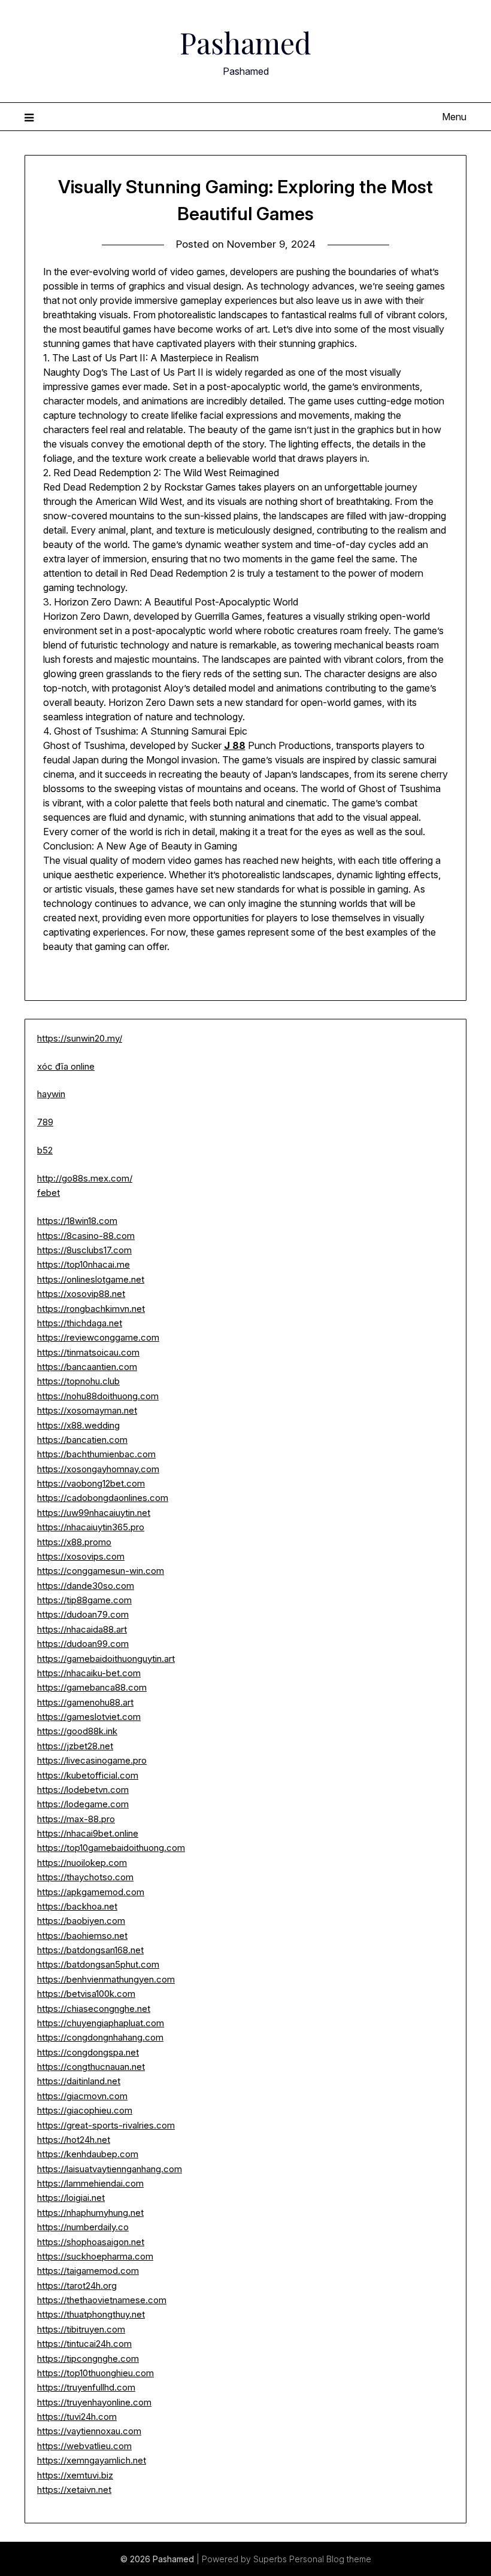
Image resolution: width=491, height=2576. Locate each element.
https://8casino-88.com (86, 1236)
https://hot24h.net (74, 2140)
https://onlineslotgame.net (91, 1279)
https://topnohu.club (78, 1381)
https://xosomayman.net (87, 1410)
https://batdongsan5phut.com (98, 1964)
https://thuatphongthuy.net (91, 2314)
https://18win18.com (77, 1221)
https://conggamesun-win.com (101, 1571)
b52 (45, 1150)
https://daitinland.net (79, 2081)
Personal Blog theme (330, 2559)
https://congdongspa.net (88, 2052)
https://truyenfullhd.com (86, 2387)
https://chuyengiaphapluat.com (101, 2023)
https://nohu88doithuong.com (98, 1396)
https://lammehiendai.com (90, 2183)
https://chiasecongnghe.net (94, 2009)
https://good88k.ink (77, 1731)
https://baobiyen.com (81, 1921)
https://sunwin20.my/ (80, 1038)
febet (49, 1193)
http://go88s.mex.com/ (85, 1178)
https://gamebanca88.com (92, 1687)
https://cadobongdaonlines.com (103, 1498)
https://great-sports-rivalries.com (106, 2125)
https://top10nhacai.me (84, 1264)
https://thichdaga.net (80, 1323)
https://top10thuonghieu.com (96, 2373)
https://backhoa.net (77, 1906)
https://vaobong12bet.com (91, 1483)
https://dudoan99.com (83, 1644)
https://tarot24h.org (77, 2286)
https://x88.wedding (78, 1425)
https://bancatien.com (82, 1440)
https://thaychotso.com (85, 1877)
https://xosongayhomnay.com (98, 1469)
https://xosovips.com (81, 1556)
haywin (51, 1094)
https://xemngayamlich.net (92, 2460)
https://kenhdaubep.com (88, 2154)
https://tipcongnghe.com (88, 2359)
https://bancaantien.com (87, 1367)
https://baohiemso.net (82, 1936)
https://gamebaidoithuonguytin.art (106, 1659)
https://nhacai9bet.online (88, 1833)
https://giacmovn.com (82, 2096)
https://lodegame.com (83, 1804)
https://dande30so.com (86, 1586)
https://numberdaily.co (83, 2227)
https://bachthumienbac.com (96, 1454)
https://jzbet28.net (75, 1746)
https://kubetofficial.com (88, 1775)
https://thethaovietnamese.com (102, 2300)
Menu (454, 117)
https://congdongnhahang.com (100, 2037)
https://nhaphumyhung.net (90, 2213)
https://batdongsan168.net (90, 1950)
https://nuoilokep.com (82, 1863)
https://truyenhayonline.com (94, 2402)
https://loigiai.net (71, 2198)
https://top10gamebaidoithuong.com (111, 1848)
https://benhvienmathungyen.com (106, 1979)
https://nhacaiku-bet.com (89, 1673)
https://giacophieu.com (85, 2110)
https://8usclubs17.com (84, 1250)
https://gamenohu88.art (85, 1702)
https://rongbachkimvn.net (91, 1309)
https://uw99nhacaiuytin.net (94, 1513)
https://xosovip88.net (81, 1294)
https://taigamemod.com (88, 2271)
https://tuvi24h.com (77, 2417)
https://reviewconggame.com (98, 1337)
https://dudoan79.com (83, 1614)
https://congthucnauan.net (91, 2067)
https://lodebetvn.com (83, 1790)
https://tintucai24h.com (84, 2344)
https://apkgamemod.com (91, 1892)
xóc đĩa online (66, 1066)
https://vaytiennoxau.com (89, 2431)
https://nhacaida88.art (82, 1629)
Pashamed (245, 42)
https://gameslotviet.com (89, 1717)
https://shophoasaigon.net (91, 2242)
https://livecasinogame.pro (92, 1760)
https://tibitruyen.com (81, 2329)
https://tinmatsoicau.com (88, 1352)
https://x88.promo (74, 1542)
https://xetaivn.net (74, 2490)
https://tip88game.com (84, 1600)
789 (45, 1122)
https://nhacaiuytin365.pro (91, 1527)
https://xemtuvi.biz (75, 2475)
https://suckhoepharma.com (95, 2256)
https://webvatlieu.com (84, 2446)
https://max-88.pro (76, 1819)
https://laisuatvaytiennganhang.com (110, 2169)
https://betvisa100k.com (86, 1994)
